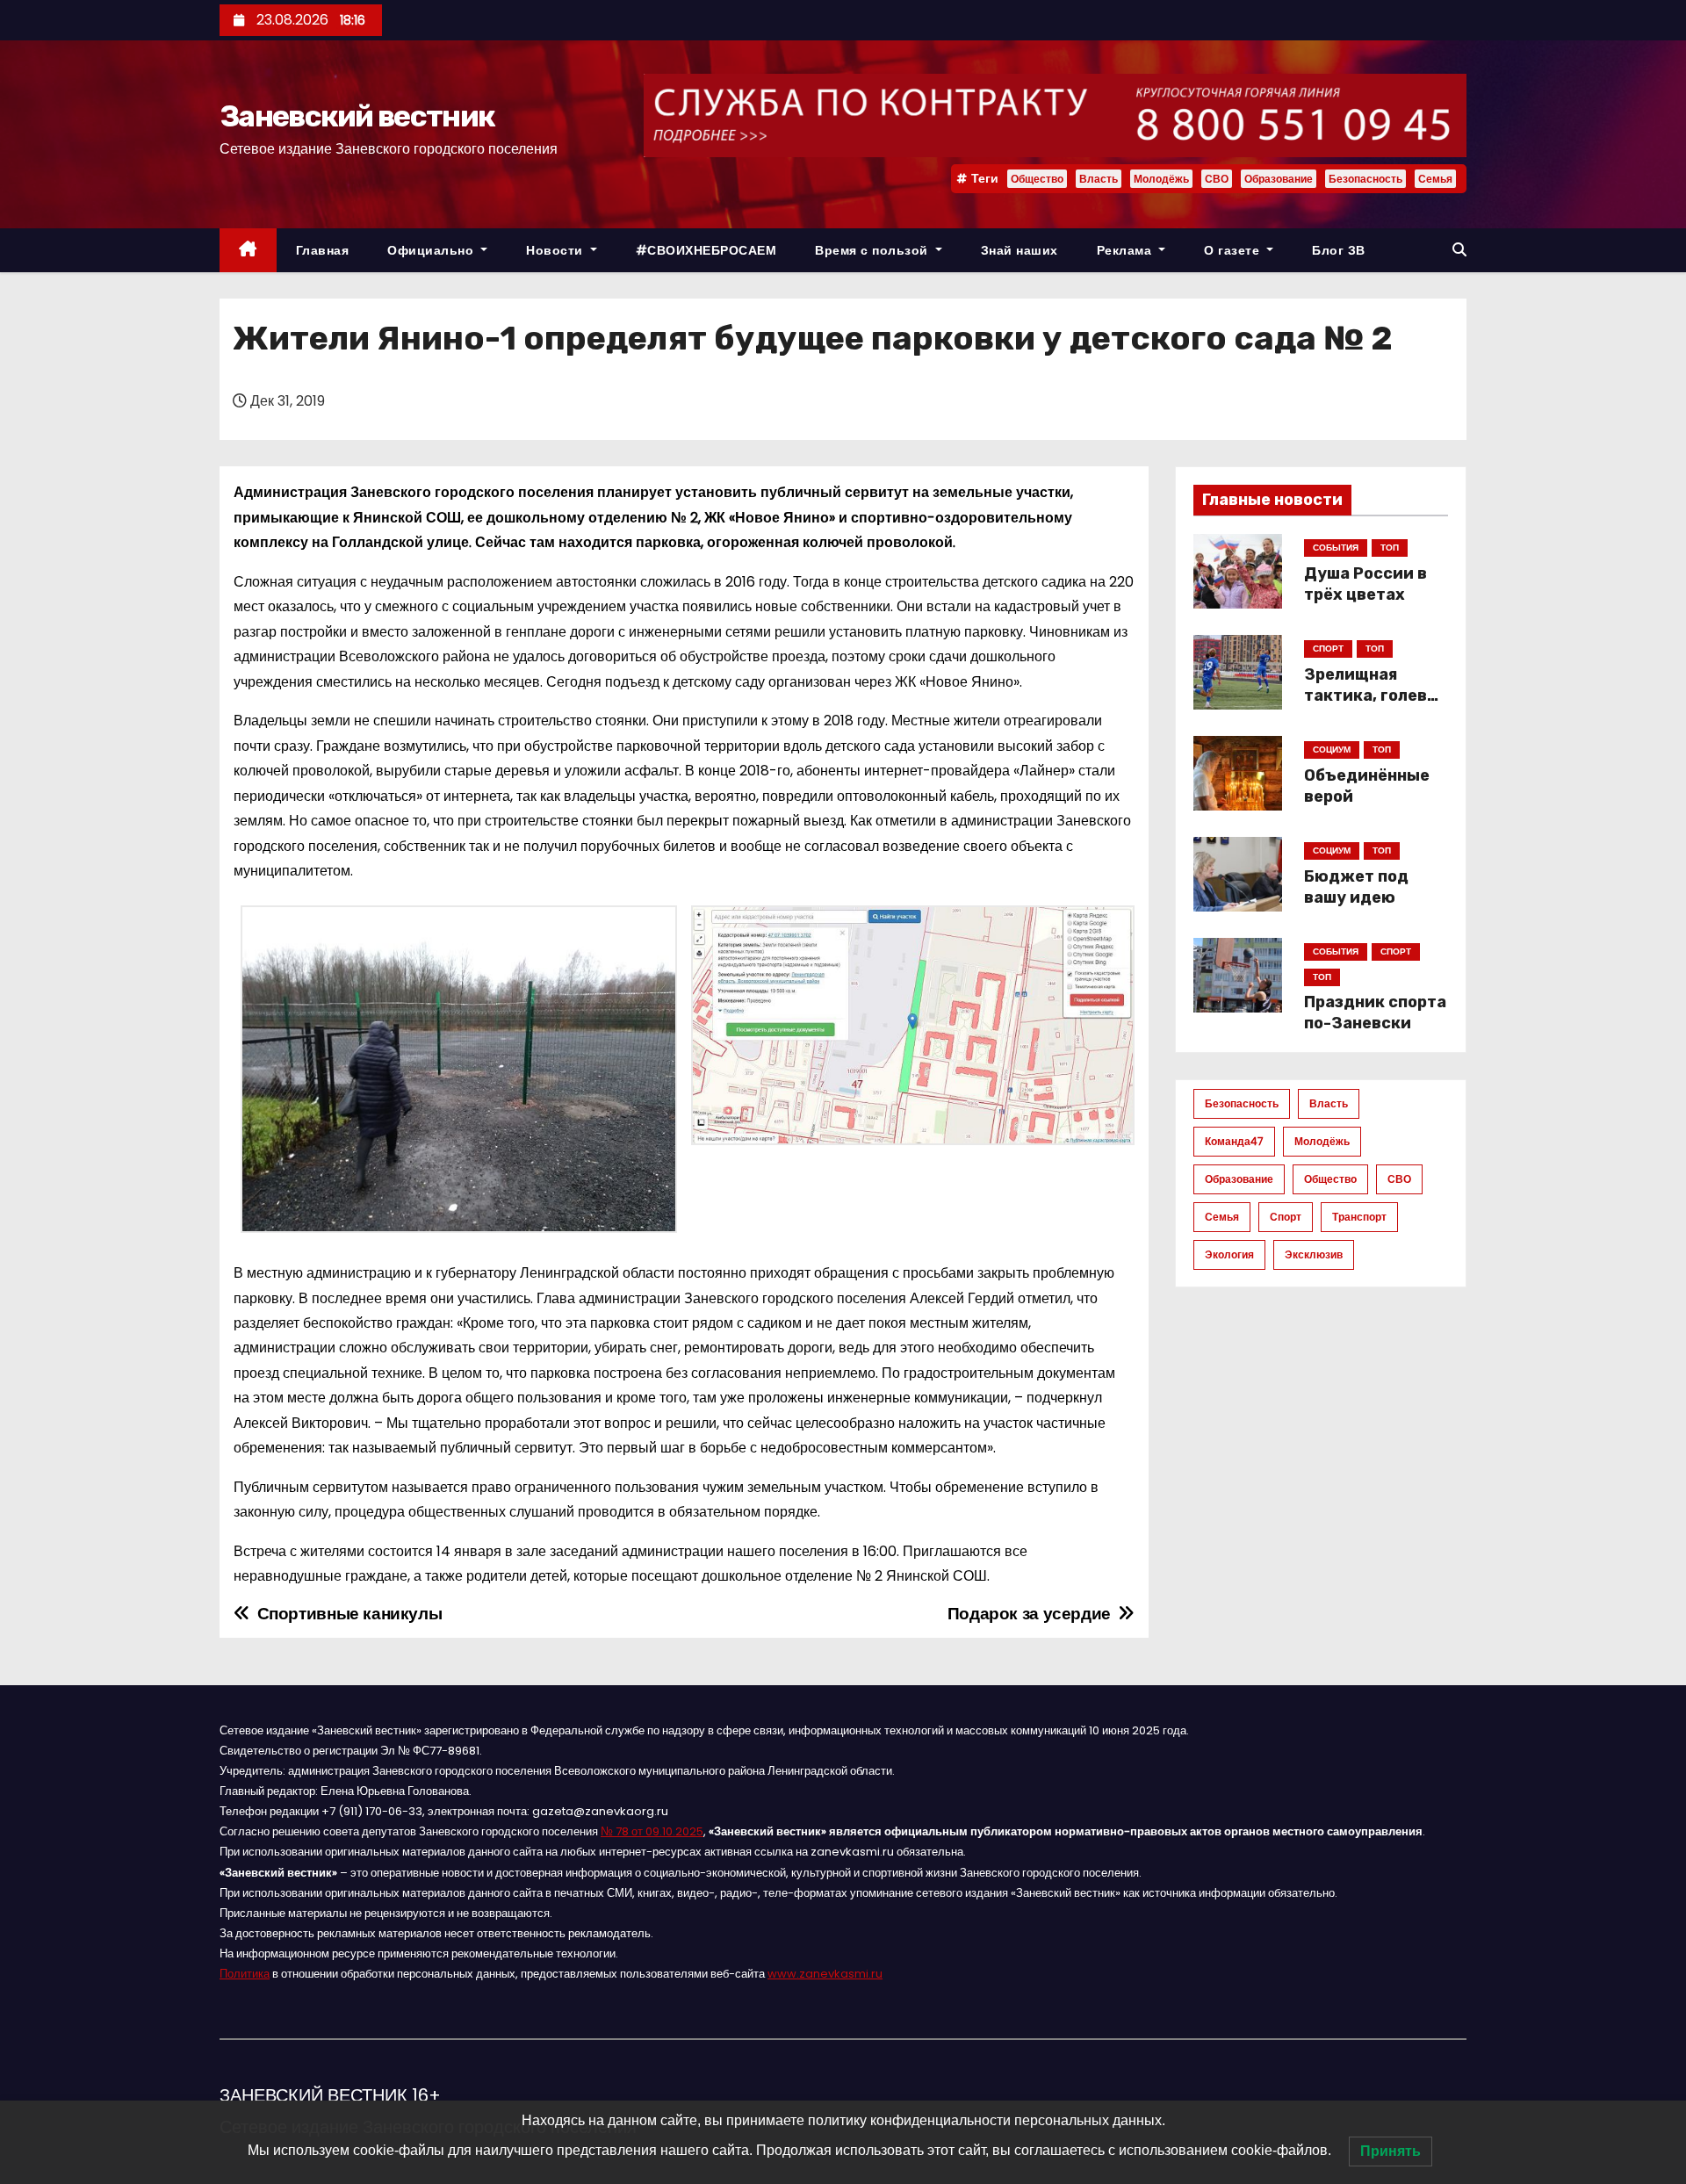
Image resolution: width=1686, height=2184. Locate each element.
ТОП (1390, 548)
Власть (1099, 179)
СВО (1217, 179)
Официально (432, 250)
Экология (1229, 1254)
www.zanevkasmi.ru (825, 1974)
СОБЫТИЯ (1336, 548)
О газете (1234, 250)
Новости (556, 250)
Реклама (1126, 250)
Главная (323, 250)
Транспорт (1359, 1217)
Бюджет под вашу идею (1356, 887)
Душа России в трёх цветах (1365, 584)
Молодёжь (1161, 179)
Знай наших (1020, 250)
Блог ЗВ (1339, 250)
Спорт (1286, 1217)
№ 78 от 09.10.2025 (652, 1831)
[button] (1459, 250)
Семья (1435, 179)
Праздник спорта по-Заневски (1375, 1013)
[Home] (248, 251)
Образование (1279, 179)
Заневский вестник (357, 116)
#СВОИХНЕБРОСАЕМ (706, 250)
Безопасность (1365, 179)
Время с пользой (873, 250)
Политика (245, 1974)
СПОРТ (1328, 649)
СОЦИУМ (1332, 750)
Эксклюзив (1314, 1254)
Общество (1037, 179)
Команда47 (1234, 1141)
